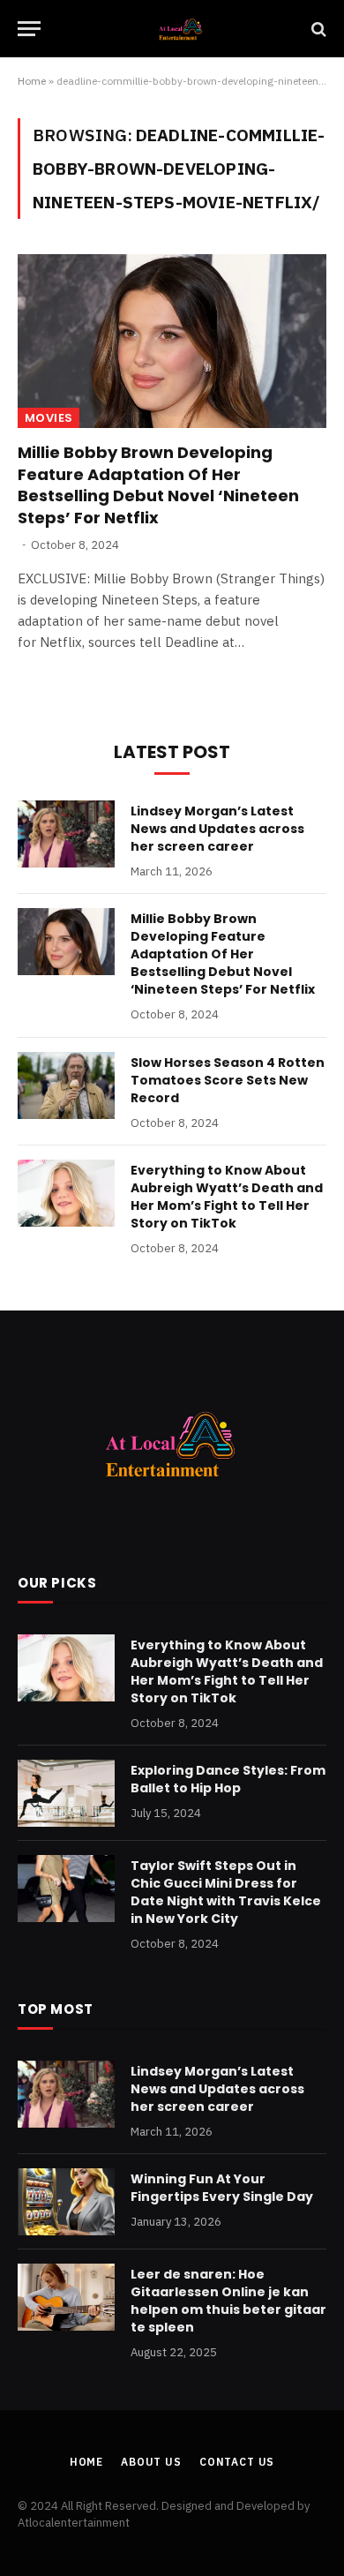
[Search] (317, 29)
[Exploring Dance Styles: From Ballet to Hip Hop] (66, 1793)
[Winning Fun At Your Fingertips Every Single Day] (66, 2202)
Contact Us (237, 2462)
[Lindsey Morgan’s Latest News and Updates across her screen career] (66, 834)
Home (32, 81)
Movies (49, 418)
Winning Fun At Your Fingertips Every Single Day (222, 2188)
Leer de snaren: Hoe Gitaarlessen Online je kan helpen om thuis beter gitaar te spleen (228, 2301)
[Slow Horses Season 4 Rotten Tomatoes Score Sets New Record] (66, 1085)
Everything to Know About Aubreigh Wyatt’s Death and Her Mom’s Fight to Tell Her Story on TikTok (227, 1197)
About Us (151, 2462)
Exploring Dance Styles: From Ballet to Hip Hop (228, 1779)
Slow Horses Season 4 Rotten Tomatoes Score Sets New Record (228, 1080)
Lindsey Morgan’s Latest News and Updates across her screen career (217, 829)
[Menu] (29, 29)
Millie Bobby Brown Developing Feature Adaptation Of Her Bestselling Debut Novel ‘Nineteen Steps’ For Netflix (158, 484)
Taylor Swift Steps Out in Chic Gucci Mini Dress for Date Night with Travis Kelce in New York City (226, 1892)
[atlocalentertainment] (181, 29)
